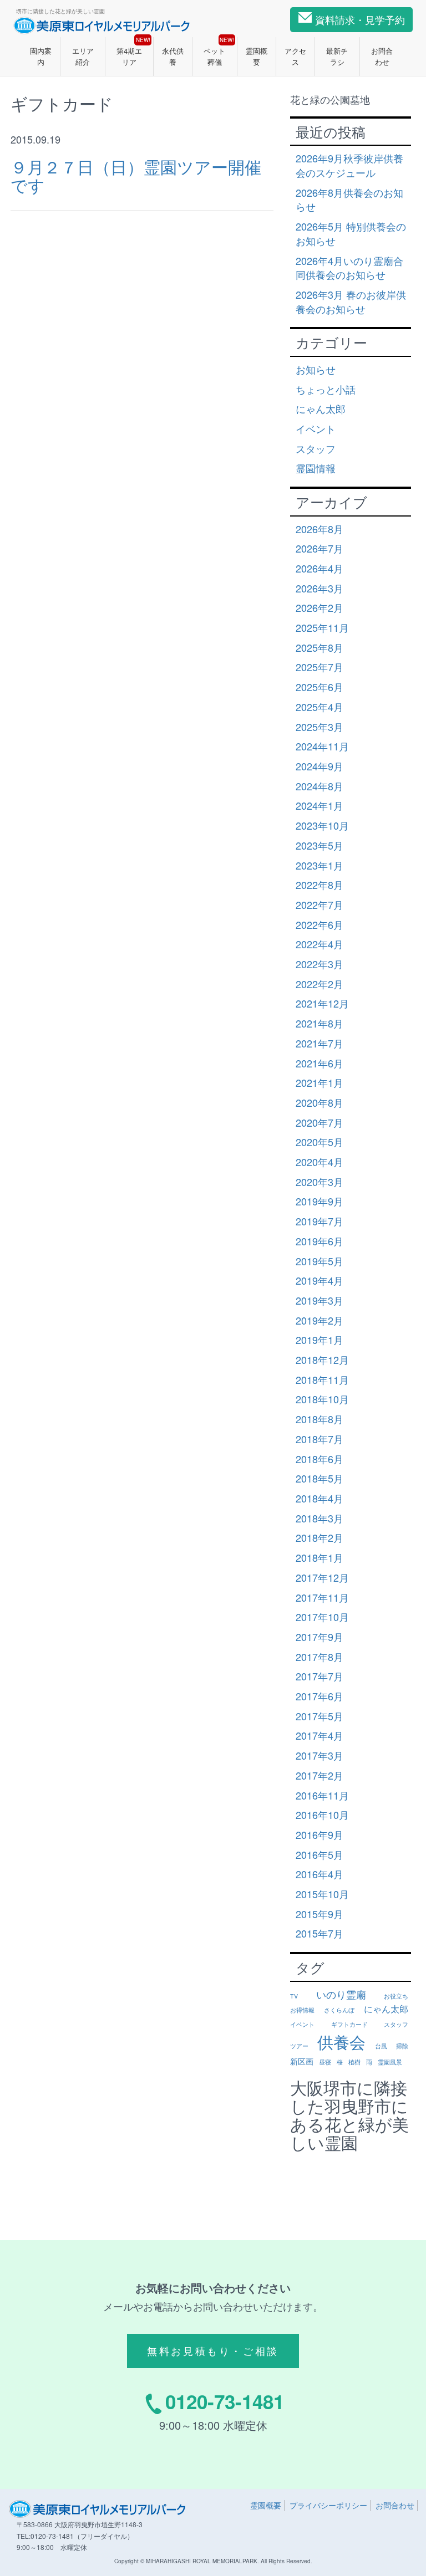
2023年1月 (319, 865)
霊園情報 (316, 468)
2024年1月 (319, 805)
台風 (381, 2046)
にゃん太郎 (321, 408)
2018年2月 (319, 1537)
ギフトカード (349, 2024)
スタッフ (316, 448)
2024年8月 (319, 786)
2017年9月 (319, 1637)
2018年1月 (319, 1557)
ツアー (299, 2046)
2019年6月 (319, 1241)
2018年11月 (322, 1379)
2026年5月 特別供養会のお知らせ (351, 233)
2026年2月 (319, 607)
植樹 (354, 2062)
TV (294, 1996)
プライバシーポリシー (328, 2505)
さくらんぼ (339, 2010)
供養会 (341, 2041)
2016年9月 (319, 1834)
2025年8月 (319, 647)
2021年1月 (319, 1082)
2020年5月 (319, 1142)
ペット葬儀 (219, 52)
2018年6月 (319, 1459)
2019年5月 (319, 1261)
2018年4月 (319, 1498)
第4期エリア (133, 52)
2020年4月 (319, 1162)
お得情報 (302, 2010)
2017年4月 (319, 1735)
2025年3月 (319, 727)
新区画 (302, 2061)
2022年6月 (319, 924)
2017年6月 (319, 1696)
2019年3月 (319, 1300)
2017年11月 (322, 1597)
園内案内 (41, 56)
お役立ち (396, 1996)
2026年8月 (319, 529)
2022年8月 (319, 885)
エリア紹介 (83, 56)
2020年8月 (319, 1102)
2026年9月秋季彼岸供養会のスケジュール (349, 165)
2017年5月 (319, 1716)
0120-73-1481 (224, 2401)
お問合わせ (382, 56)
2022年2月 (319, 984)
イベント (316, 428)
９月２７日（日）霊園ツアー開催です (136, 176)
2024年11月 (322, 746)
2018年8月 (319, 1419)
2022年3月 (319, 964)
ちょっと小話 (326, 389)
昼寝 (325, 2062)
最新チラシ (337, 56)
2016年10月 (322, 1815)
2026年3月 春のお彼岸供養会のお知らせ (351, 301)
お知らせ (316, 369)
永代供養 (173, 56)
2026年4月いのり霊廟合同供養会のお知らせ (349, 268)
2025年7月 (319, 667)
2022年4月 (319, 944)
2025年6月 (319, 687)
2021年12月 (322, 1003)
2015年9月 (319, 1914)
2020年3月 (319, 1182)
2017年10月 (322, 1617)
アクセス (295, 56)
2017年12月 (322, 1577)
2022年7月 (319, 904)
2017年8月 (319, 1657)
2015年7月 (319, 1933)
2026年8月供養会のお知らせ (349, 200)
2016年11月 (322, 1795)
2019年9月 (319, 1201)
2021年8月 (319, 1023)
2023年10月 (322, 825)
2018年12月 (322, 1359)
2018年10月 (322, 1399)
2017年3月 (319, 1755)
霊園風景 (390, 2062)
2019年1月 (319, 1340)
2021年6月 (319, 1063)
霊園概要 (257, 56)
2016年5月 (319, 1854)
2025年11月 (322, 627)
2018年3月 (319, 1518)
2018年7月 (319, 1439)
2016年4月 (319, 1874)
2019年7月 (319, 1221)
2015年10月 (322, 1894)
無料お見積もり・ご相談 (213, 2350)
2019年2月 (319, 1320)
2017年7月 (319, 1676)
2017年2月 (319, 1775)
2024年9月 (319, 766)
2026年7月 (319, 548)
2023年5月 (319, 845)
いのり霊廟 (341, 1994)
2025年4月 (319, 707)
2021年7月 (319, 1043)
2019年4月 (319, 1280)
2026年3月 (319, 588)
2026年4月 (319, 568)
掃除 (402, 2046)
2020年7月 (319, 1122)
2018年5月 (319, 1478)
